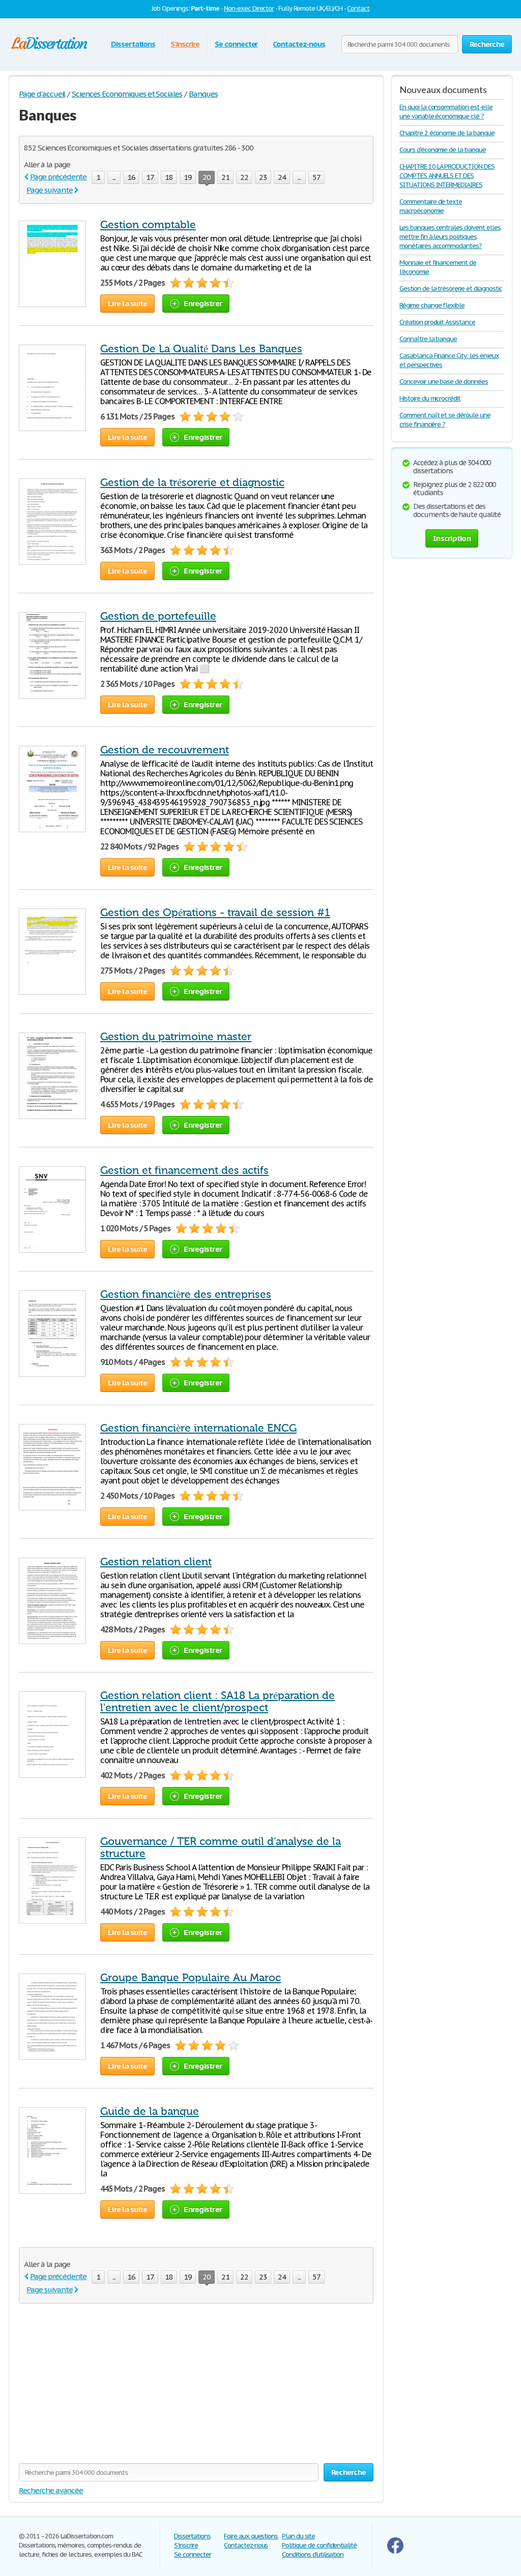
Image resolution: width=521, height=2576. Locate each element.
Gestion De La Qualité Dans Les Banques (201, 349)
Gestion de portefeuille (158, 616)
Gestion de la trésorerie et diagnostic (192, 482)
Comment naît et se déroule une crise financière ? (445, 420)
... (114, 177)
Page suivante (49, 190)
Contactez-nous (299, 44)
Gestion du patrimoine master (176, 1037)
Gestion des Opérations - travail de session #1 (215, 913)
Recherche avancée (51, 2490)
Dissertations (133, 44)
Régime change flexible (432, 305)
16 (131, 177)
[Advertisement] (104, 2389)
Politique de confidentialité (319, 2545)
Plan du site (298, 2536)
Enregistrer (203, 303)
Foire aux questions (251, 2536)
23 (263, 177)
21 (225, 177)
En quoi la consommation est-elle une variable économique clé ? (446, 112)
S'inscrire (185, 44)
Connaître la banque (428, 339)
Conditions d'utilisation (313, 2554)
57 (316, 177)
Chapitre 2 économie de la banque (447, 133)
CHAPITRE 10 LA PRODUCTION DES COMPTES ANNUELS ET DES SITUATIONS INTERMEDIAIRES (447, 176)
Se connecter (236, 44)
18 (169, 177)
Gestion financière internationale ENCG (198, 1428)
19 (188, 177)
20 (207, 177)
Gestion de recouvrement (165, 750)
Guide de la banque (150, 2111)
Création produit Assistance (437, 322)
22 (244, 177)
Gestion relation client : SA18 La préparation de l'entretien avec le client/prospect (218, 1702)
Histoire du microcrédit (430, 398)
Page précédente (58, 177)
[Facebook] (395, 2551)
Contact (358, 8)
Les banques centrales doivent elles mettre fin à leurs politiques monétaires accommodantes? (450, 237)
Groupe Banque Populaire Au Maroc (191, 1978)
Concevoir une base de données (444, 382)
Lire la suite (127, 303)
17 (150, 177)
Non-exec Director (249, 8)
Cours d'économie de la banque (443, 150)
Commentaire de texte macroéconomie (431, 206)
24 (282, 177)
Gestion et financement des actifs (184, 1170)
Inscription (452, 538)
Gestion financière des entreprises (186, 1294)
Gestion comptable (148, 225)
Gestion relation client (156, 1562)
